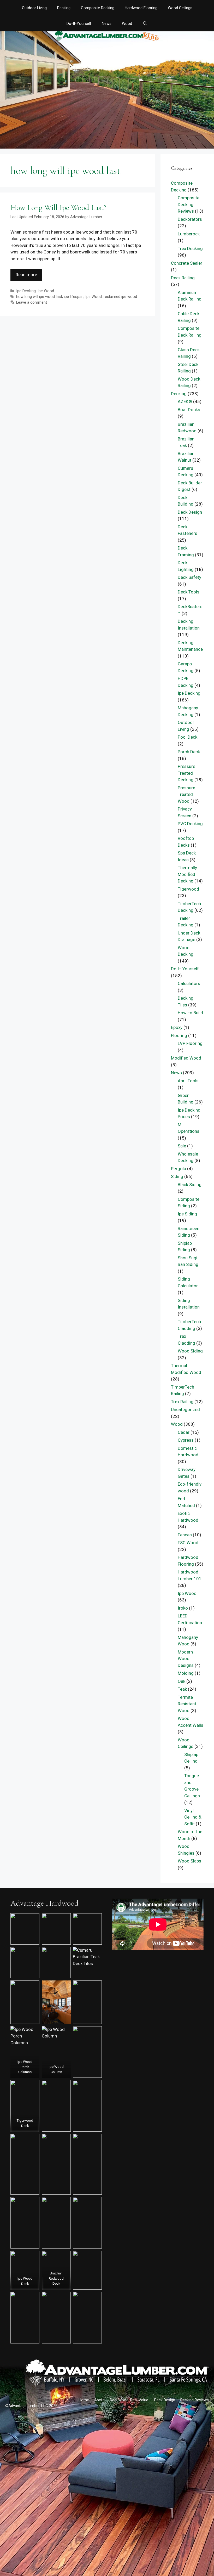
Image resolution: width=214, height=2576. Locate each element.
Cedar (184, 1432)
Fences (185, 1535)
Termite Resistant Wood (187, 1704)
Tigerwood (188, 889)
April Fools (188, 1081)
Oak (182, 1681)
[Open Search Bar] (145, 24)
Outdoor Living (34, 8)
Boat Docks (189, 410)
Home (84, 2400)
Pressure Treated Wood (186, 794)
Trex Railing (182, 1402)
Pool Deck (188, 737)
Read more (26, 275)
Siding (177, 1176)
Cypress (186, 1440)
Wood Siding (190, 1351)
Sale (182, 1146)
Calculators (189, 983)
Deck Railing (183, 278)
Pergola (179, 1169)
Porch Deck (189, 752)
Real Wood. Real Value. (129, 2400)
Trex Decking (190, 248)
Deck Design (190, 512)
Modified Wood (186, 1058)
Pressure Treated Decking (186, 773)
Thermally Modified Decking (187, 874)
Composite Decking (98, 8)
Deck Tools (189, 592)
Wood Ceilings (180, 8)
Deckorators (190, 219)
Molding (186, 1673)
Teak (182, 1689)
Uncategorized (185, 1409)
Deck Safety (189, 577)
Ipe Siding (187, 1214)
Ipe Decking (26, 291)
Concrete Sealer (187, 263)
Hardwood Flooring (141, 8)
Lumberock (189, 234)
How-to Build (190, 1013)
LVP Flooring (190, 1043)
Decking (64, 8)
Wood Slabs (189, 1861)
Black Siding (190, 1185)
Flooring (179, 1035)
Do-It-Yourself (79, 24)
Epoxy (177, 1027)
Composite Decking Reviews (189, 204)
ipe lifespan (74, 297)
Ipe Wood (46, 291)
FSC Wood (188, 1543)
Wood (127, 24)
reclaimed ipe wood (120, 297)
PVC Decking (190, 824)
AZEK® (185, 401)
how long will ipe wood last (39, 297)
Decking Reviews (195, 2400)
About (99, 2400)
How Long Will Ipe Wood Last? (58, 208)
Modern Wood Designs (186, 1659)
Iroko (183, 1608)
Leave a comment (32, 302)
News (107, 24)
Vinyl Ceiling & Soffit (193, 1817)
